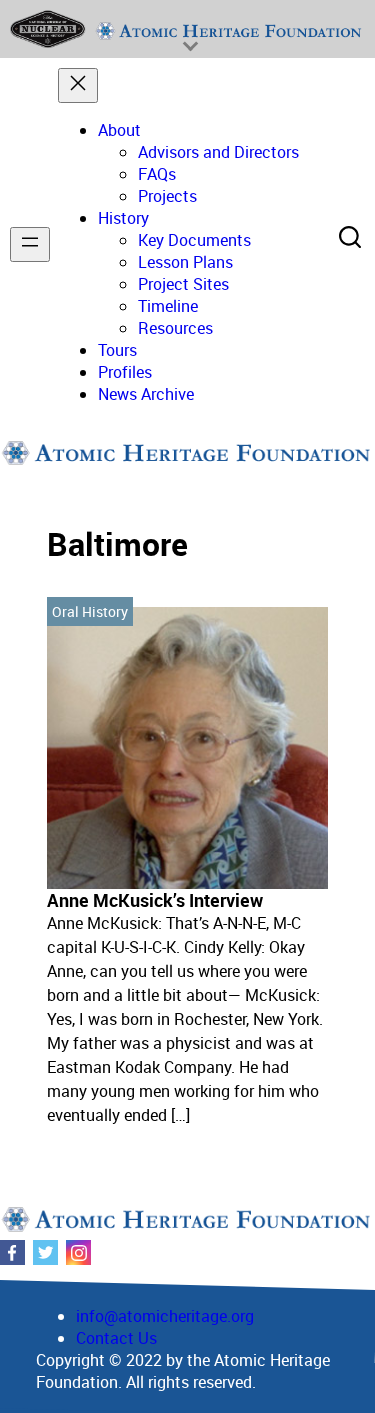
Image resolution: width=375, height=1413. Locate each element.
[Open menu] (30, 244)
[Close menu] (78, 85)
